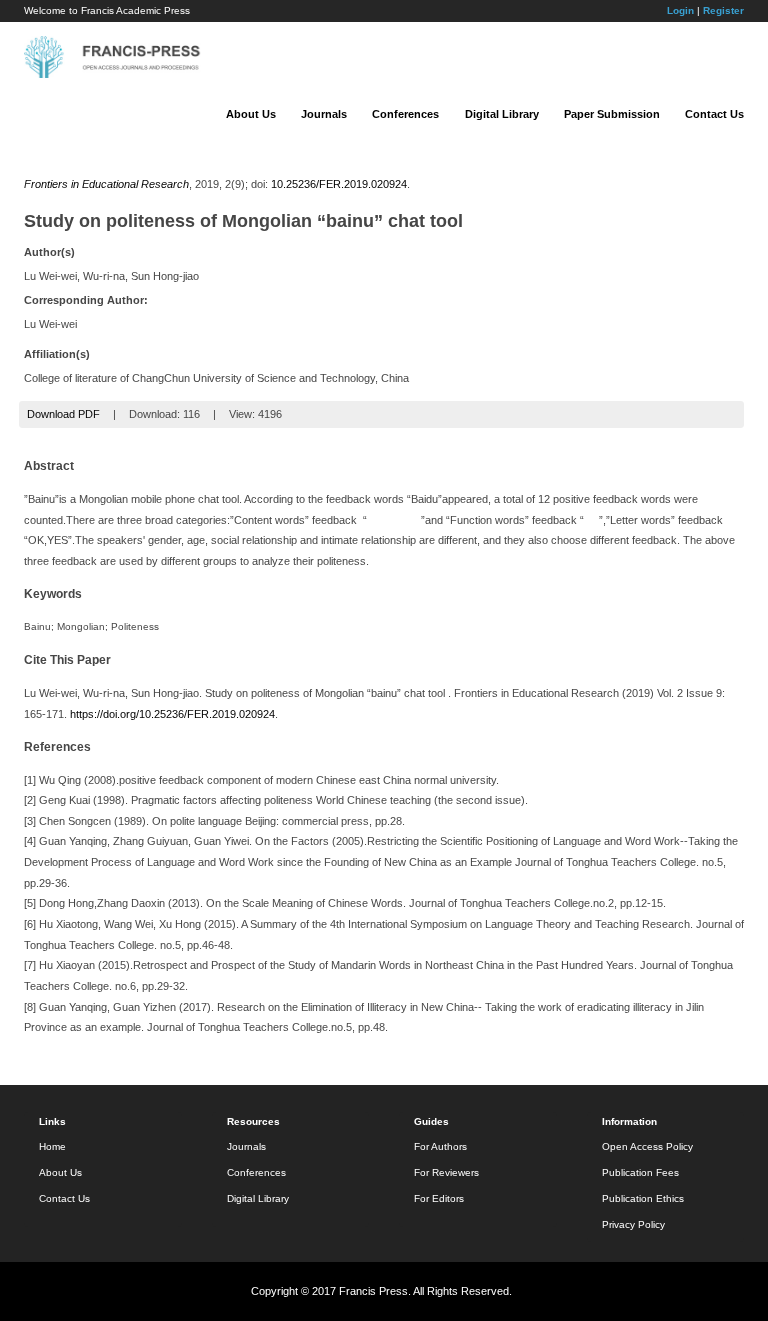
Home (52, 1146)
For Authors (440, 1146)
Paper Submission (612, 114)
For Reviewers (446, 1172)
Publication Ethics (643, 1198)
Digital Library (502, 114)
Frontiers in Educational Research (106, 184)
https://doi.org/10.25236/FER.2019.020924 (172, 714)
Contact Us (714, 114)
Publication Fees (640, 1172)
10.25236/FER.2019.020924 (339, 184)
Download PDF (63, 414)
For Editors (439, 1198)
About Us (251, 114)
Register (723, 10)
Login (680, 10)
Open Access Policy (647, 1146)
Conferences (405, 114)
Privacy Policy (633, 1224)
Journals (324, 114)
